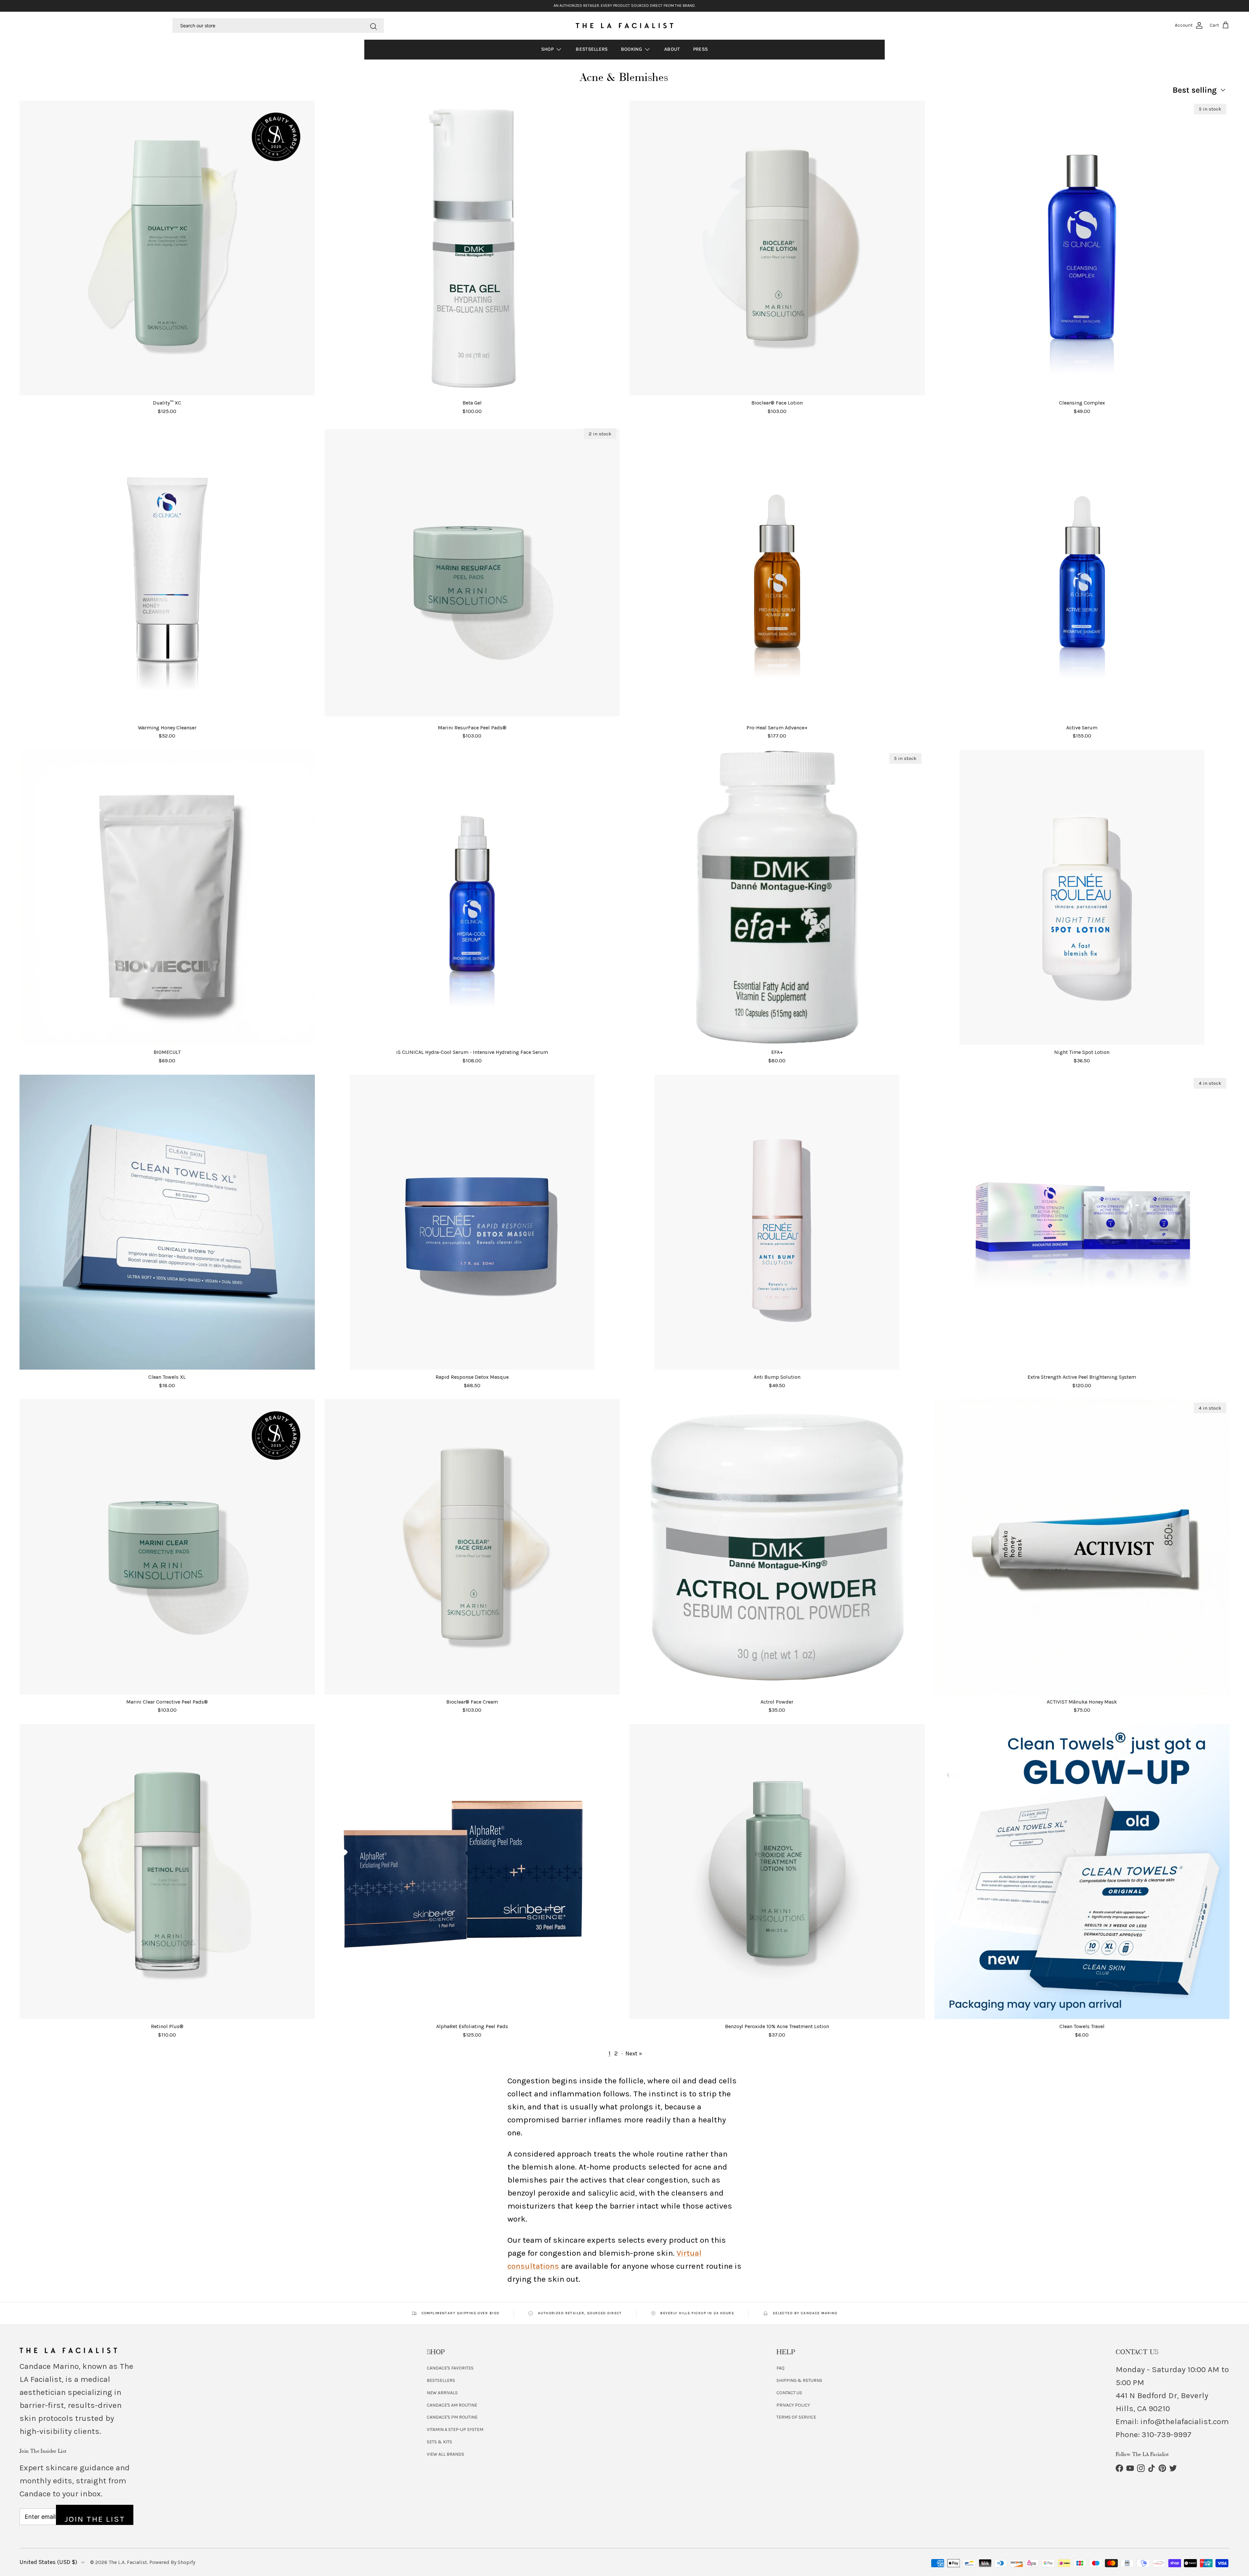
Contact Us (789, 2393)
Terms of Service (796, 2417)
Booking (632, 49)
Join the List (95, 2519)
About (672, 49)
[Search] (373, 25)
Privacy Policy (793, 2405)
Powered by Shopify (172, 2562)
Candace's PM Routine (452, 2417)
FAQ (780, 2368)
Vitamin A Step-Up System (455, 2430)
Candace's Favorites (450, 2368)
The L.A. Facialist (128, 2562)
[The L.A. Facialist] (624, 26)
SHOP (548, 49)
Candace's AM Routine (452, 2405)
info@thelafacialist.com (1185, 2421)
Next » (634, 2053)
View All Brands (445, 2454)
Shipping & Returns (799, 2380)
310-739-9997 (1167, 2434)
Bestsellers (592, 49)
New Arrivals (442, 2393)
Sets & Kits (439, 2442)
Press (701, 49)
